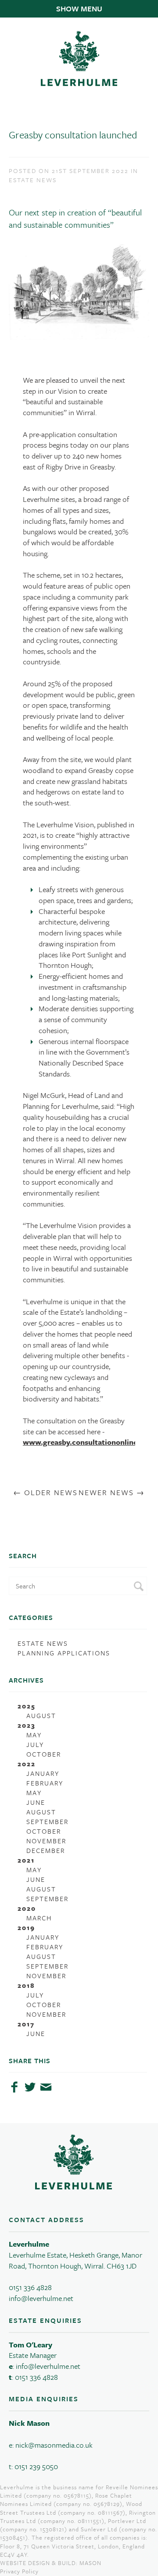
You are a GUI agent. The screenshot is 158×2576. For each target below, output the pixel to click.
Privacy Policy (19, 2571)
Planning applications (64, 1653)
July (35, 1744)
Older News (51, 1492)
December (46, 1850)
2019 (26, 1927)
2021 (26, 1860)
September (47, 1821)
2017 (26, 2024)
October (44, 1754)
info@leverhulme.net (41, 2298)
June (36, 1802)
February (45, 1783)
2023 (27, 1725)
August (41, 1715)
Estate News (43, 1643)
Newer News (106, 1492)
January (43, 1773)
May (34, 1735)
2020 (27, 1908)
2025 (27, 1706)
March (39, 1918)
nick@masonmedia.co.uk (54, 2445)
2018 (26, 1985)
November (46, 1841)
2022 (27, 1764)
